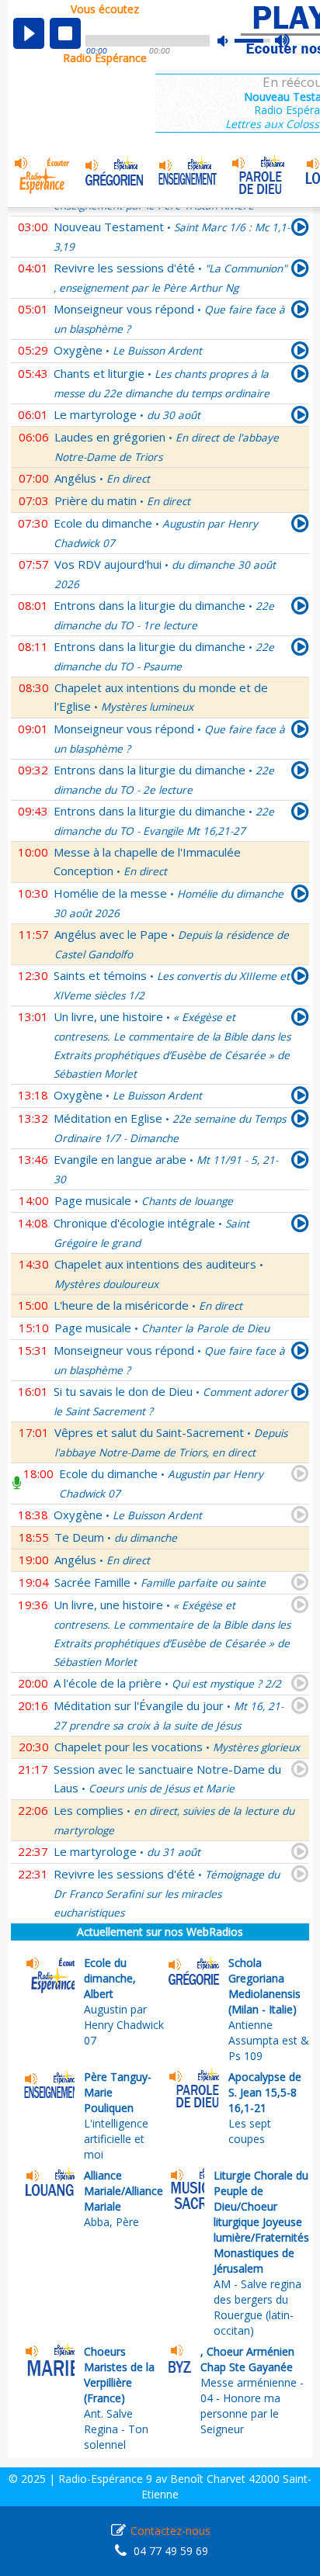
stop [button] (65, 33)
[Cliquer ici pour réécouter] (300, 230)
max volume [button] (283, 41)
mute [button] (231, 41)
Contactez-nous (170, 2531)
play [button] (29, 33)
